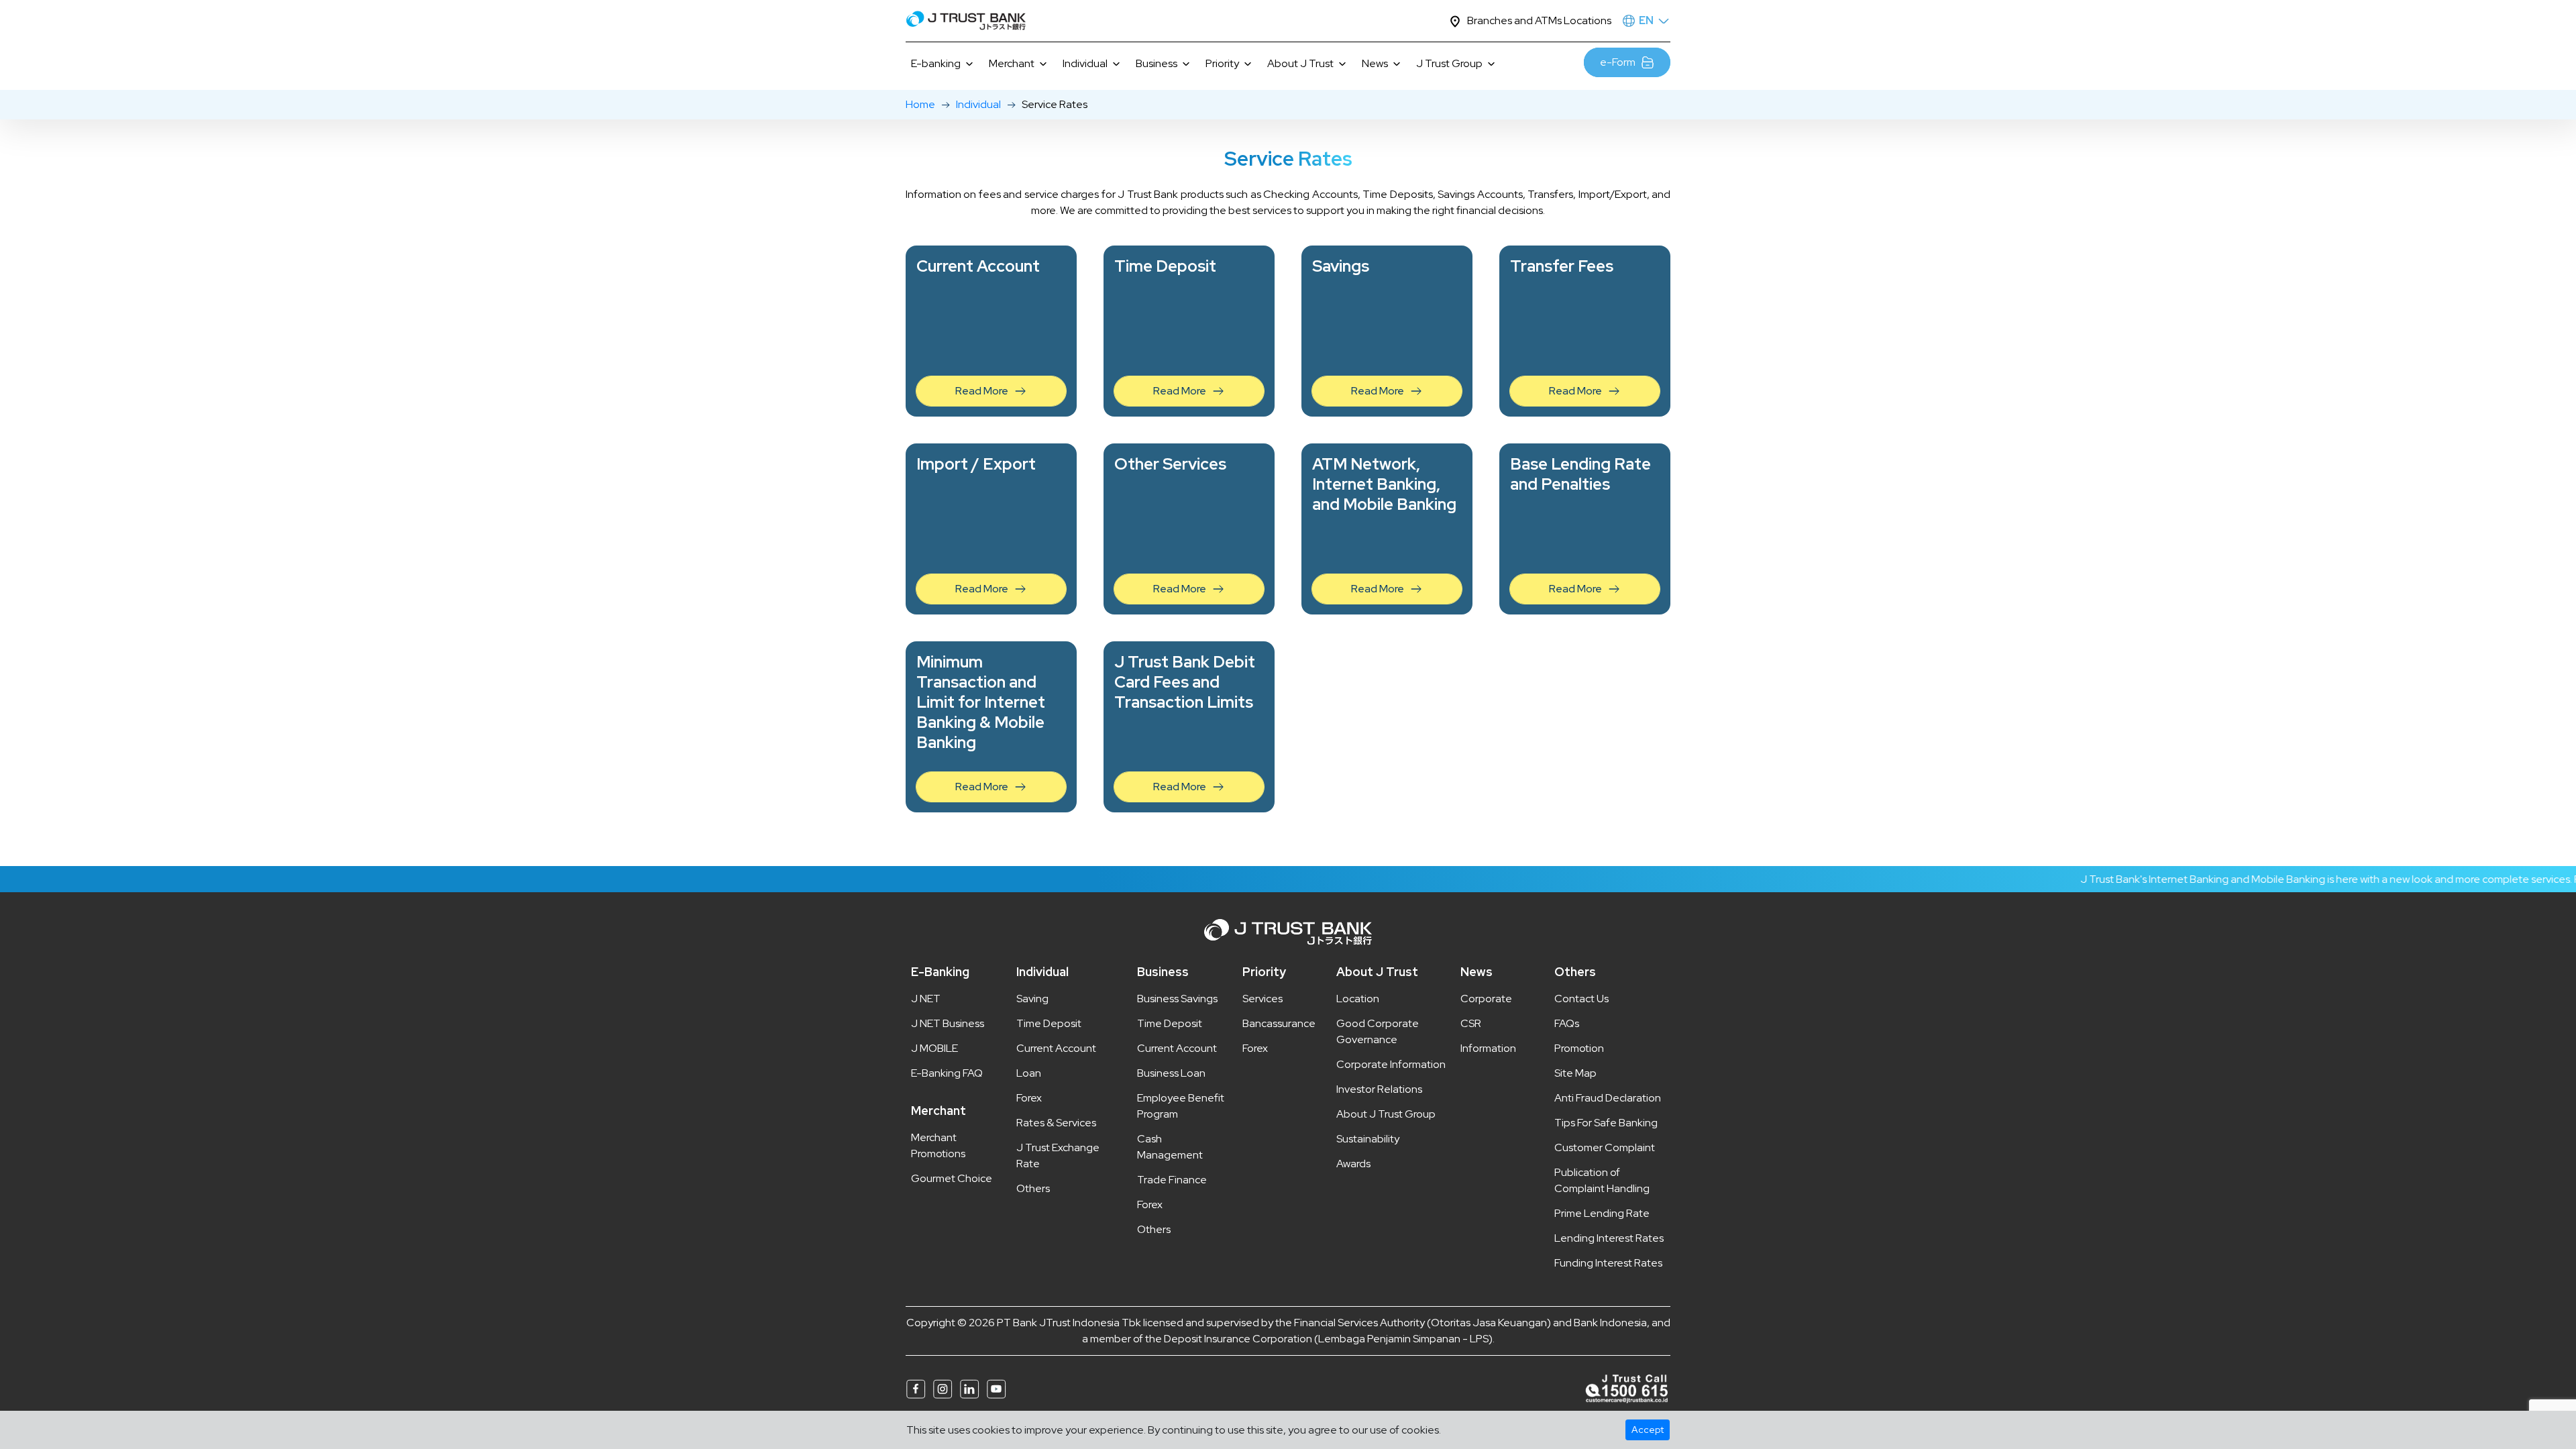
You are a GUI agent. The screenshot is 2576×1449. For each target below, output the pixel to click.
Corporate (1486, 999)
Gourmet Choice (952, 1178)
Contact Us (1581, 999)
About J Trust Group (1386, 1114)
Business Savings (1177, 999)
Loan (1029, 1073)
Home (920, 104)
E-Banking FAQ (947, 1073)
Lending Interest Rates (1609, 1238)
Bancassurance (1279, 1023)
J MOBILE (934, 1048)
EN (1646, 20)
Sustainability (1368, 1139)
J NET (926, 999)
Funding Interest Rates (1608, 1263)
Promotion (1579, 1048)
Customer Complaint (1605, 1147)
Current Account (1056, 1048)
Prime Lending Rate (1602, 1213)
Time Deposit (1049, 1023)
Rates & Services (1056, 1123)
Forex (1029, 1098)
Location (1358, 999)
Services (1263, 999)
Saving (1032, 999)
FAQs (1567, 1023)
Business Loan (1171, 1073)
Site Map (1575, 1073)
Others (1033, 1188)
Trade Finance (1172, 1180)
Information (1488, 1048)
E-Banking (940, 972)
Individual (978, 104)
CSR (1471, 1023)
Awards (1353, 1164)
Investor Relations (1379, 1089)
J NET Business (948, 1023)
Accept (1648, 1430)
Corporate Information (1391, 1064)
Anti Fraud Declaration (1608, 1098)
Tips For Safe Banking (1606, 1123)
